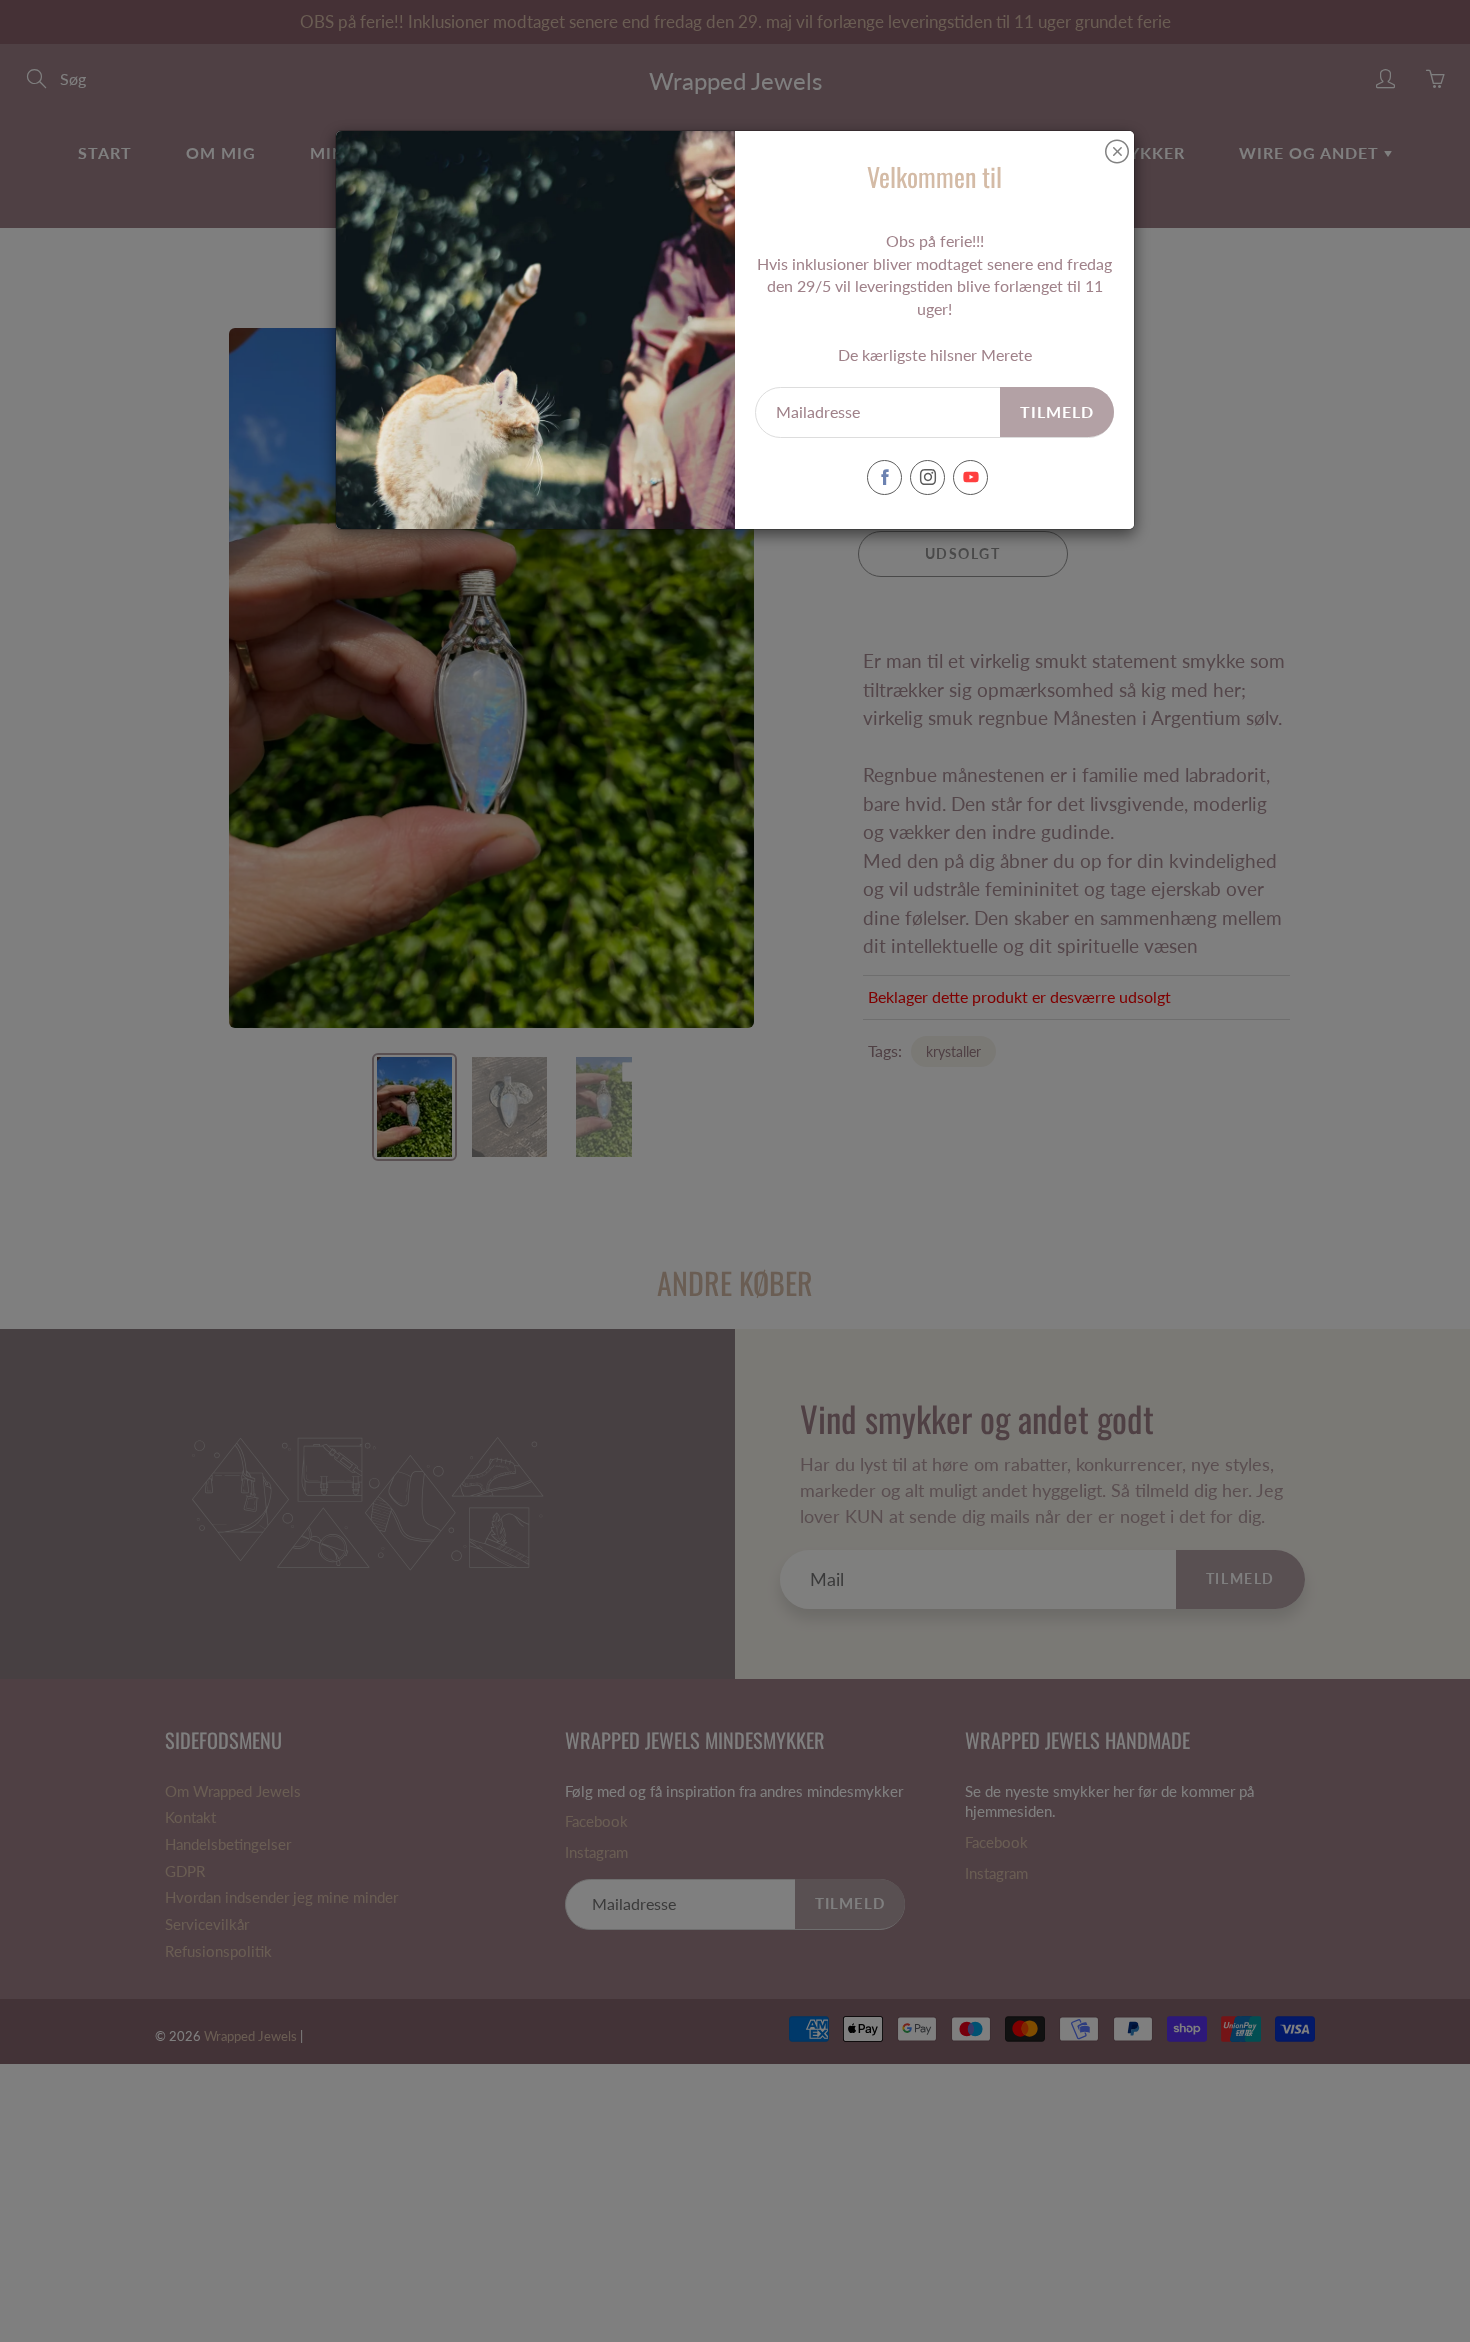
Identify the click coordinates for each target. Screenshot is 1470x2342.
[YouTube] (970, 477)
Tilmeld (1057, 411)
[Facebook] (884, 477)
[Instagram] (927, 477)
